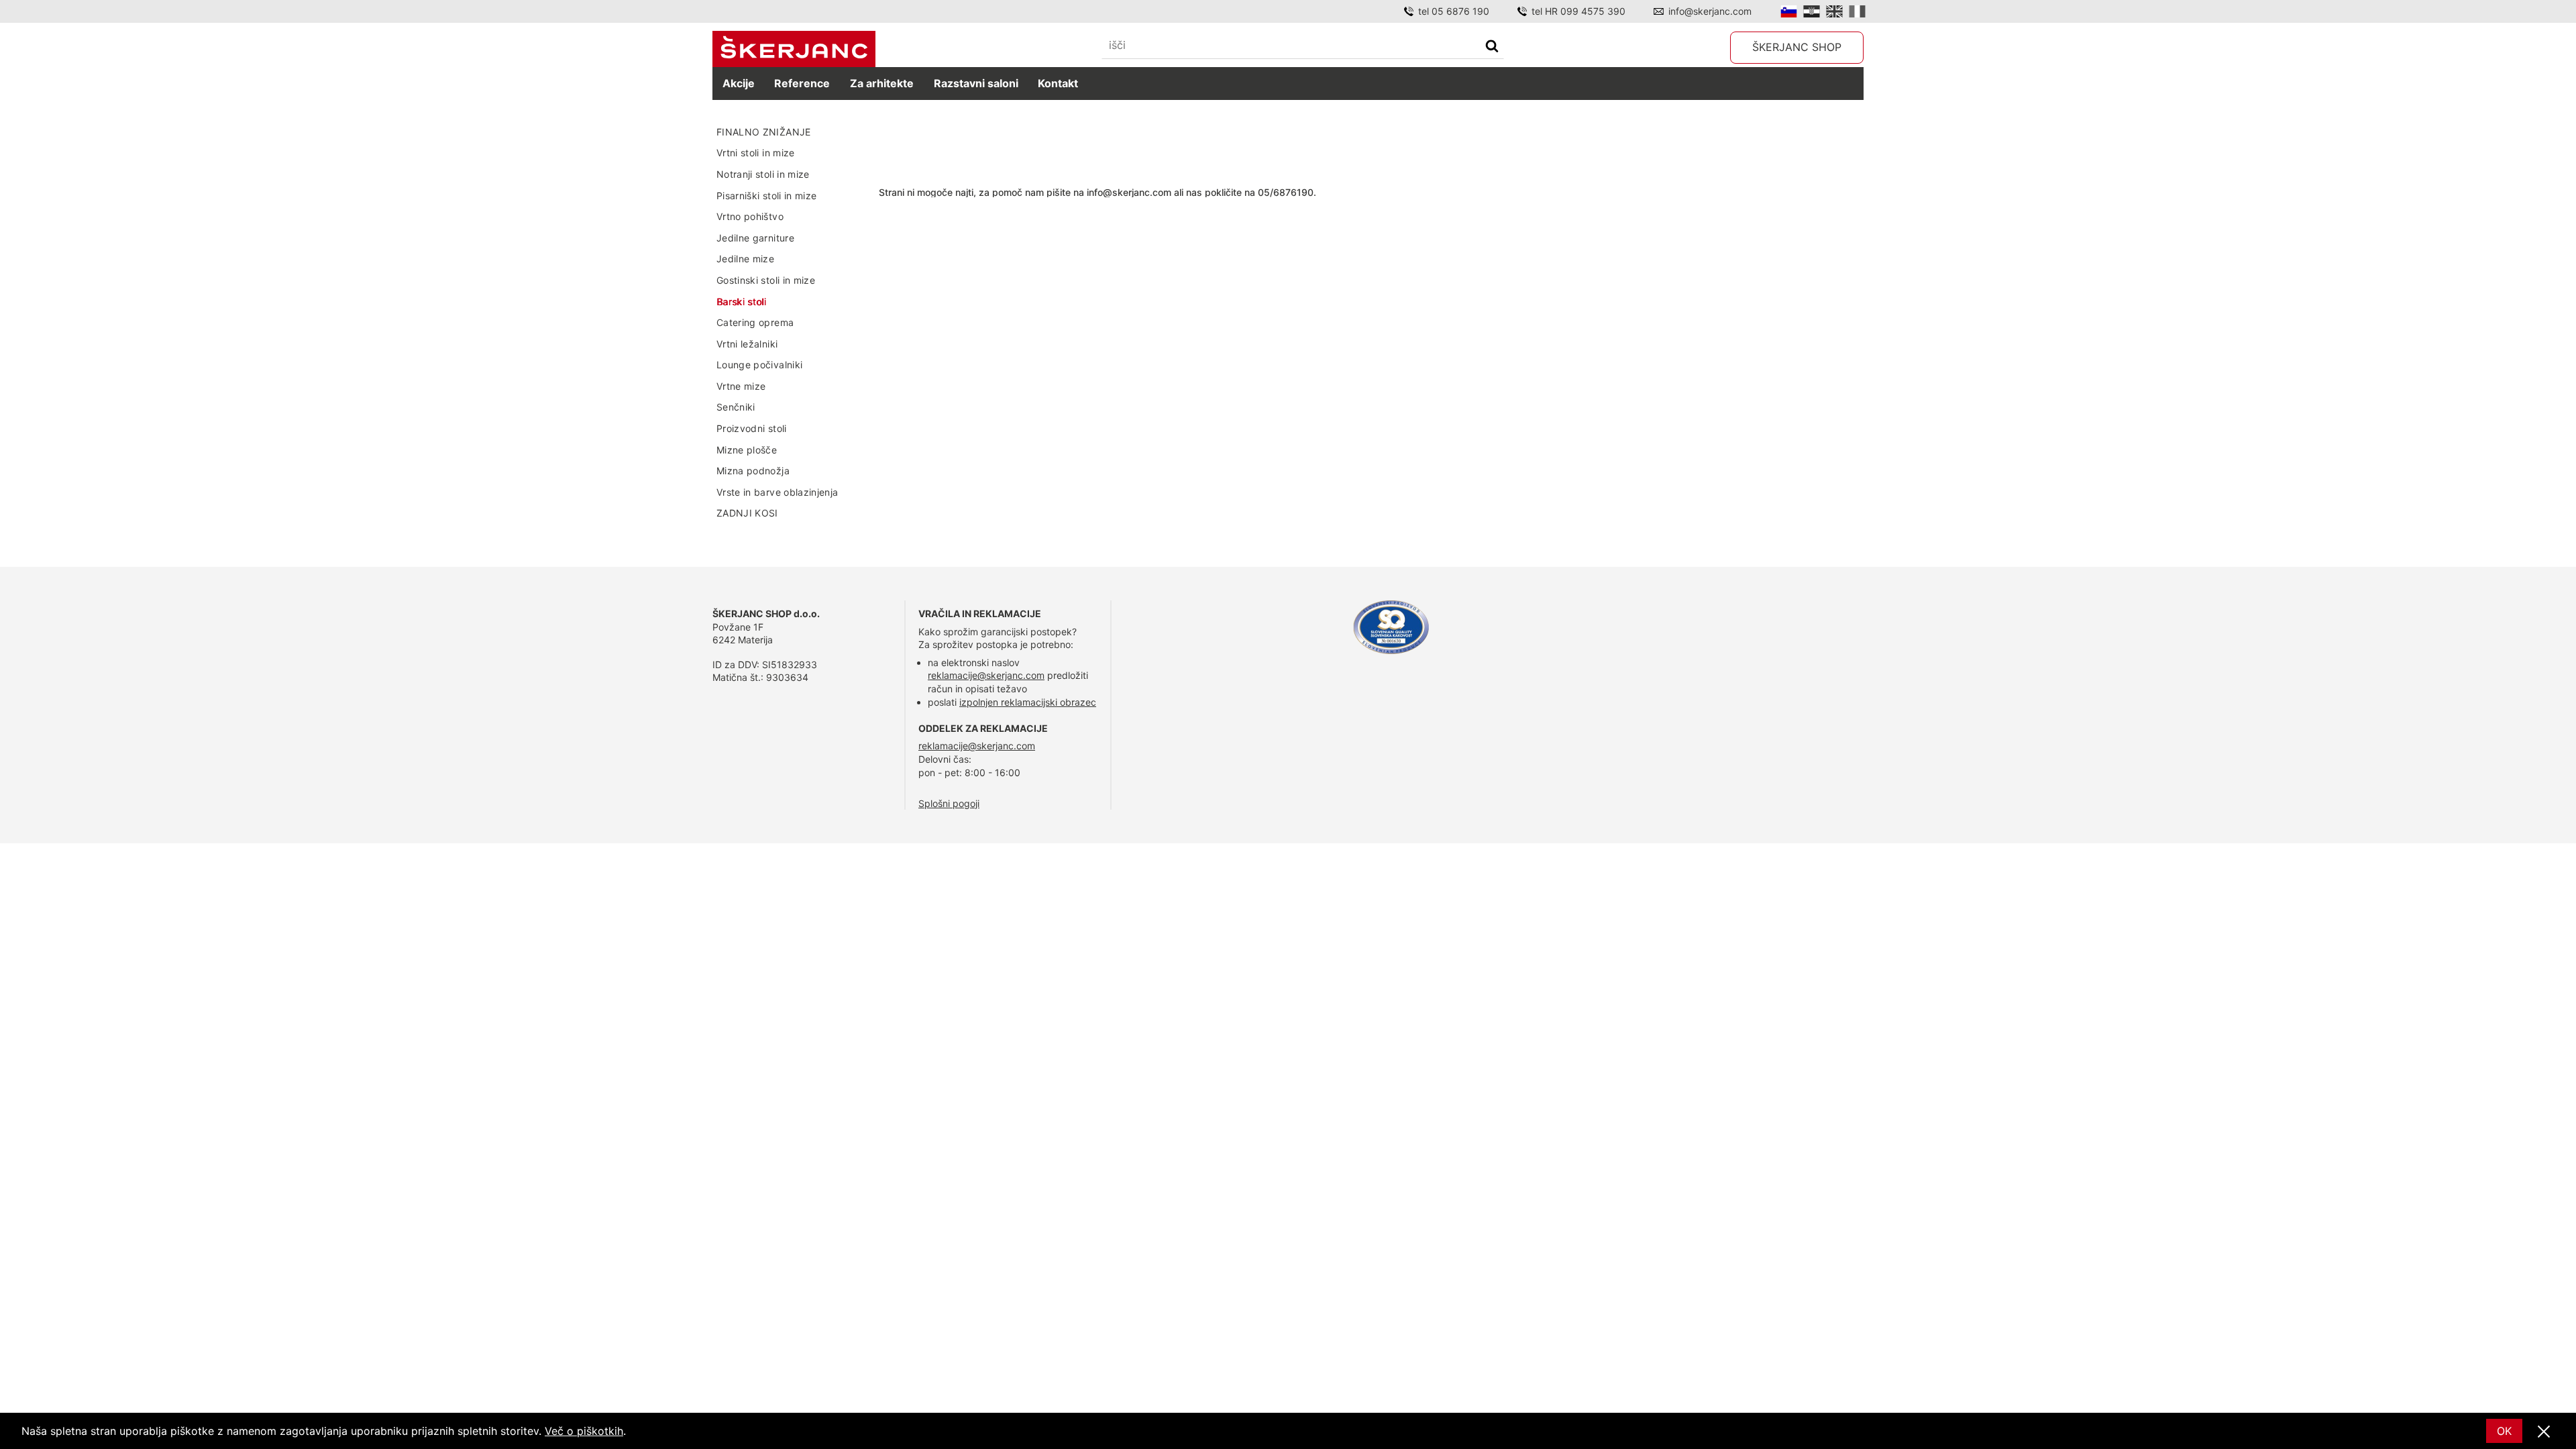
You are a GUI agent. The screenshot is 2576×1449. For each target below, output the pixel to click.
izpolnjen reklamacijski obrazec (1028, 702)
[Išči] (1492, 47)
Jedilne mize (745, 259)
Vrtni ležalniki (747, 344)
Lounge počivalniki (759, 365)
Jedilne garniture (755, 238)
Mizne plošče (747, 450)
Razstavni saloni (976, 83)
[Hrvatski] (1812, 11)
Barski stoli (741, 302)
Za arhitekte (882, 83)
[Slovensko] (1789, 11)
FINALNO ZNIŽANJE (764, 132)
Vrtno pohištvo (750, 216)
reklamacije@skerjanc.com (986, 675)
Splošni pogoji (949, 803)
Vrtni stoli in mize (756, 153)
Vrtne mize (741, 386)
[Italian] (1857, 11)
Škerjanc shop (1797, 47)
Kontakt (1058, 83)
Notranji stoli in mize (763, 174)
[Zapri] (2544, 1432)
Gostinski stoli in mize (766, 280)
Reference (802, 83)
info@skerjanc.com (1710, 11)
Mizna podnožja (753, 471)
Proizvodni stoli (752, 428)
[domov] (794, 49)
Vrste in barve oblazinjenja (777, 492)
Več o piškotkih (584, 1431)
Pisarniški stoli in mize (766, 196)
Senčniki (736, 407)
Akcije (739, 83)
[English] (1834, 11)
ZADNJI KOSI (747, 513)
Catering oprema (755, 322)
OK (2504, 1431)
